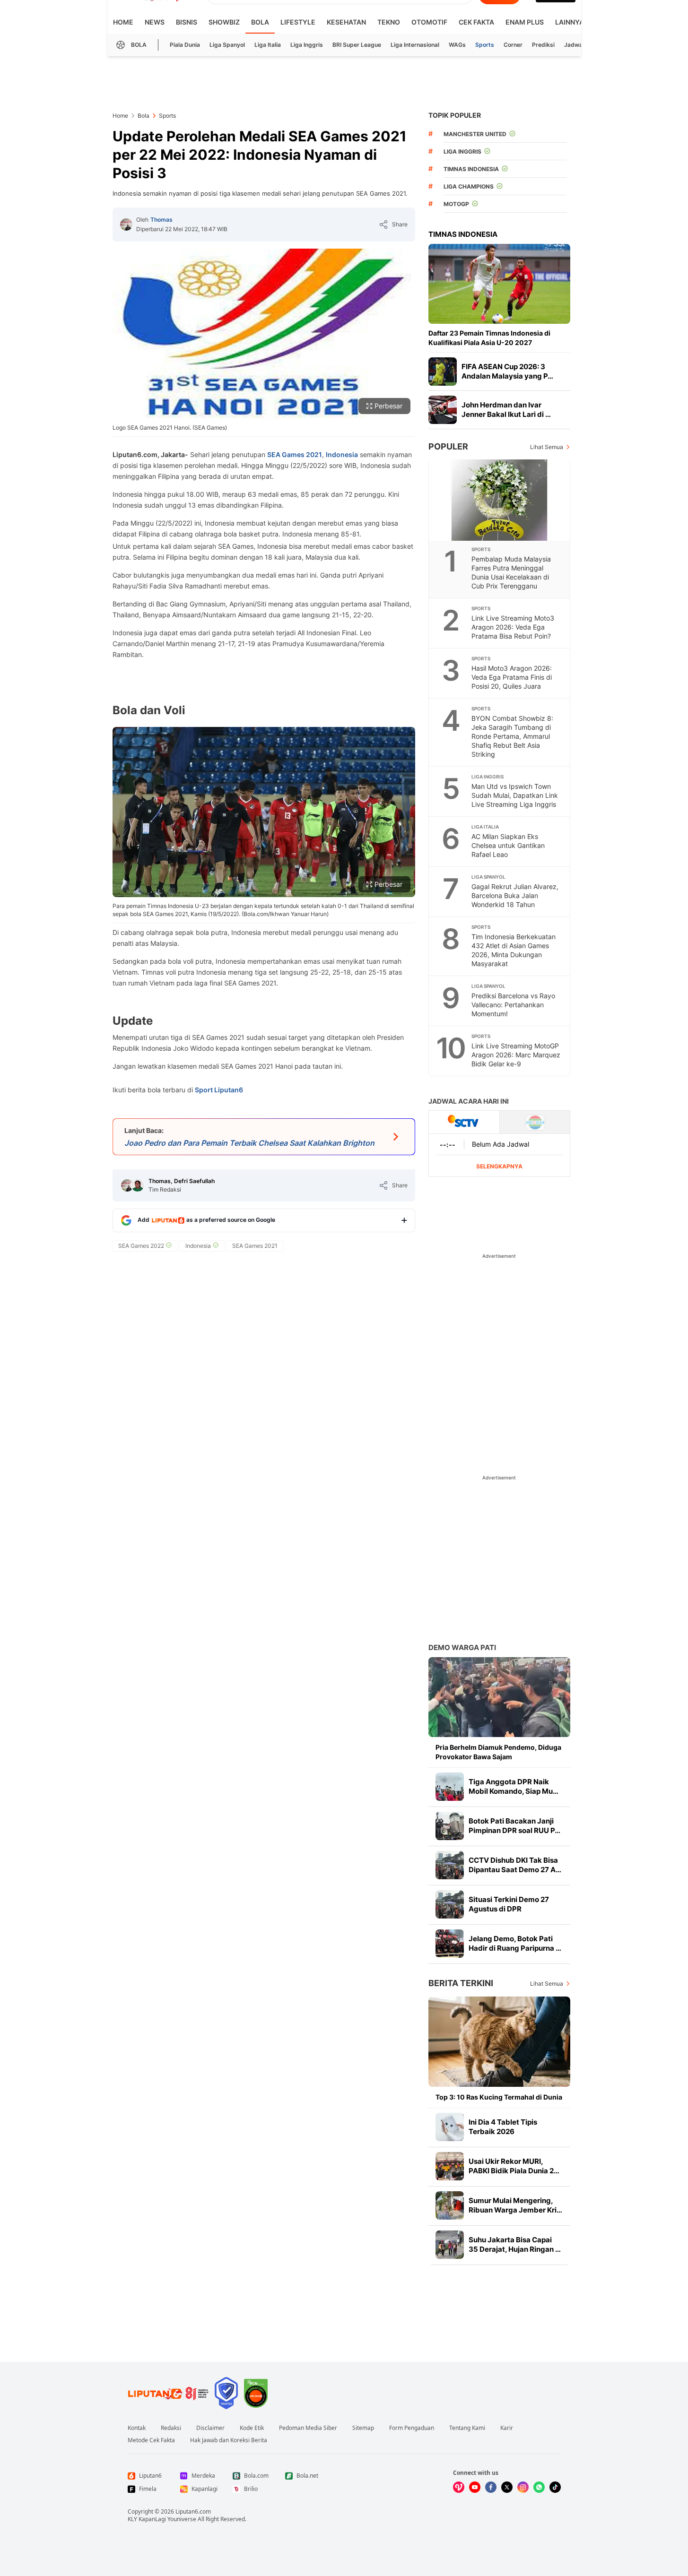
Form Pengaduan (412, 2428)
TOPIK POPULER (455, 115)
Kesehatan (346, 22)
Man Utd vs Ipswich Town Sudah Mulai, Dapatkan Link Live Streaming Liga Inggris (515, 795)
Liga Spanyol (227, 45)
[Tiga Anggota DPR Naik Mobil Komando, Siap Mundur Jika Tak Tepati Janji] (450, 1787)
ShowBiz (224, 22)
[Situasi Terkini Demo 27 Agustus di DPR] (450, 1904)
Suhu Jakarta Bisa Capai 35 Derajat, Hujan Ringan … (515, 2244)
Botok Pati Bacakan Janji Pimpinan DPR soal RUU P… (514, 1826)
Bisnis (187, 22)
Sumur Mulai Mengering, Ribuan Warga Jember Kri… (515, 2205)
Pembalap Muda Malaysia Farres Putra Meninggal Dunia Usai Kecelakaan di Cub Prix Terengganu (511, 572)
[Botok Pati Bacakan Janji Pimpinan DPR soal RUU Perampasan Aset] (450, 1826)
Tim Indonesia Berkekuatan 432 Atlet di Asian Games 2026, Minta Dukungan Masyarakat (514, 950)
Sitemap (363, 2428)
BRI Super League (357, 45)
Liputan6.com (193, 2511)
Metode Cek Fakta (151, 2440)
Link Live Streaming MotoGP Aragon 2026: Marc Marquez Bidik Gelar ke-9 (516, 1055)
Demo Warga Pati (462, 1647)
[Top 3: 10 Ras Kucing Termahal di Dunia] (499, 2042)
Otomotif (429, 22)
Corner (513, 45)
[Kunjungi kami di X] (507, 2487)
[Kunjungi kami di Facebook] (491, 2487)
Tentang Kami (467, 2428)
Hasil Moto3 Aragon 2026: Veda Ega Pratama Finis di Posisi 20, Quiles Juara (512, 677)
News (155, 22)
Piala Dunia (185, 45)
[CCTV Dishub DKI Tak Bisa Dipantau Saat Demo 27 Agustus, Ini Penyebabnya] (450, 1865)
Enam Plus (525, 22)
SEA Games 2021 (295, 454)
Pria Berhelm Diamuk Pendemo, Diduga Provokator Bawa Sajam (498, 1752)
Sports (485, 45)
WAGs (457, 45)
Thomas (161, 220)
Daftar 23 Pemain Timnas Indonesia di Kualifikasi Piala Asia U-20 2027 (489, 338)
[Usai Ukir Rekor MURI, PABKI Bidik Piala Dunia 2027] (450, 2166)
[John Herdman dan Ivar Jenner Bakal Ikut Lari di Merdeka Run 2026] (443, 410)
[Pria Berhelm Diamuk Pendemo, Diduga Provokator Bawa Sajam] (499, 1697)
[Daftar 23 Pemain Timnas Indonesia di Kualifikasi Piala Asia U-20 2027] (499, 284)
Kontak (137, 2428)
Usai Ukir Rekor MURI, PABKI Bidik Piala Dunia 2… (514, 2166)
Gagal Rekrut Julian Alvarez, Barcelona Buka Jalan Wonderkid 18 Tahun (515, 895)
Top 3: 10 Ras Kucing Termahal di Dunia (499, 2097)
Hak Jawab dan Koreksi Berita (229, 2440)
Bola (260, 22)
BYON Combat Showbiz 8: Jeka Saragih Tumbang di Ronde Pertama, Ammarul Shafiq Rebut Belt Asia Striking (512, 736)
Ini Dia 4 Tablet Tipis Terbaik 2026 (503, 2127)
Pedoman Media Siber (308, 2428)
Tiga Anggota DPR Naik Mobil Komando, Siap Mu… (514, 1786)
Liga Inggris (307, 45)
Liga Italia (268, 45)
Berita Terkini (461, 1983)
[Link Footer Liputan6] (168, 2393)
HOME (123, 22)
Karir (507, 2428)
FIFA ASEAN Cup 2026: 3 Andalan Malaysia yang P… (507, 371)
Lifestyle (298, 22)
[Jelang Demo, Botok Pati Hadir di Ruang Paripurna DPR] (450, 1944)
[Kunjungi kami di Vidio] (459, 2487)
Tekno (389, 22)
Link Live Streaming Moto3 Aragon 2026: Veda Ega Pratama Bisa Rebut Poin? (513, 627)
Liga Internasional (415, 45)
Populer (448, 446)
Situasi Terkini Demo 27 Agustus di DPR (509, 1904)
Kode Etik (252, 2428)
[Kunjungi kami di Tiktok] (555, 2487)
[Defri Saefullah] (138, 1185)
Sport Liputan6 (219, 1090)
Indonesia (342, 454)
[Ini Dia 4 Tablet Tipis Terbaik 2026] (450, 2127)
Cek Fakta (476, 22)
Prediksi (543, 45)
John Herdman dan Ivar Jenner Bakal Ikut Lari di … (506, 410)
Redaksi (171, 2428)
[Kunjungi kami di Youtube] (475, 2487)
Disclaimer (210, 2428)
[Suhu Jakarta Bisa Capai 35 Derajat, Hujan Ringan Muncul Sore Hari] (450, 2245)
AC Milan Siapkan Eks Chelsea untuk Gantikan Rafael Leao (508, 845)
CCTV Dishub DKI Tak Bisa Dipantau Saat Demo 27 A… (515, 1865)
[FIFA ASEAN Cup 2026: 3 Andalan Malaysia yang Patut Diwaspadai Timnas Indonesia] (443, 372)
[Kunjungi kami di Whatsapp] (539, 2487)
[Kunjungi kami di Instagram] (523, 2487)
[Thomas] (126, 225)
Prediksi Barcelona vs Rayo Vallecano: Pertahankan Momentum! (513, 1005)
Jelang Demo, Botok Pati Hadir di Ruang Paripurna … (515, 1943)
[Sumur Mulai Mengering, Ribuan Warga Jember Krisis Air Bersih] (450, 2205)
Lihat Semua (547, 447)
